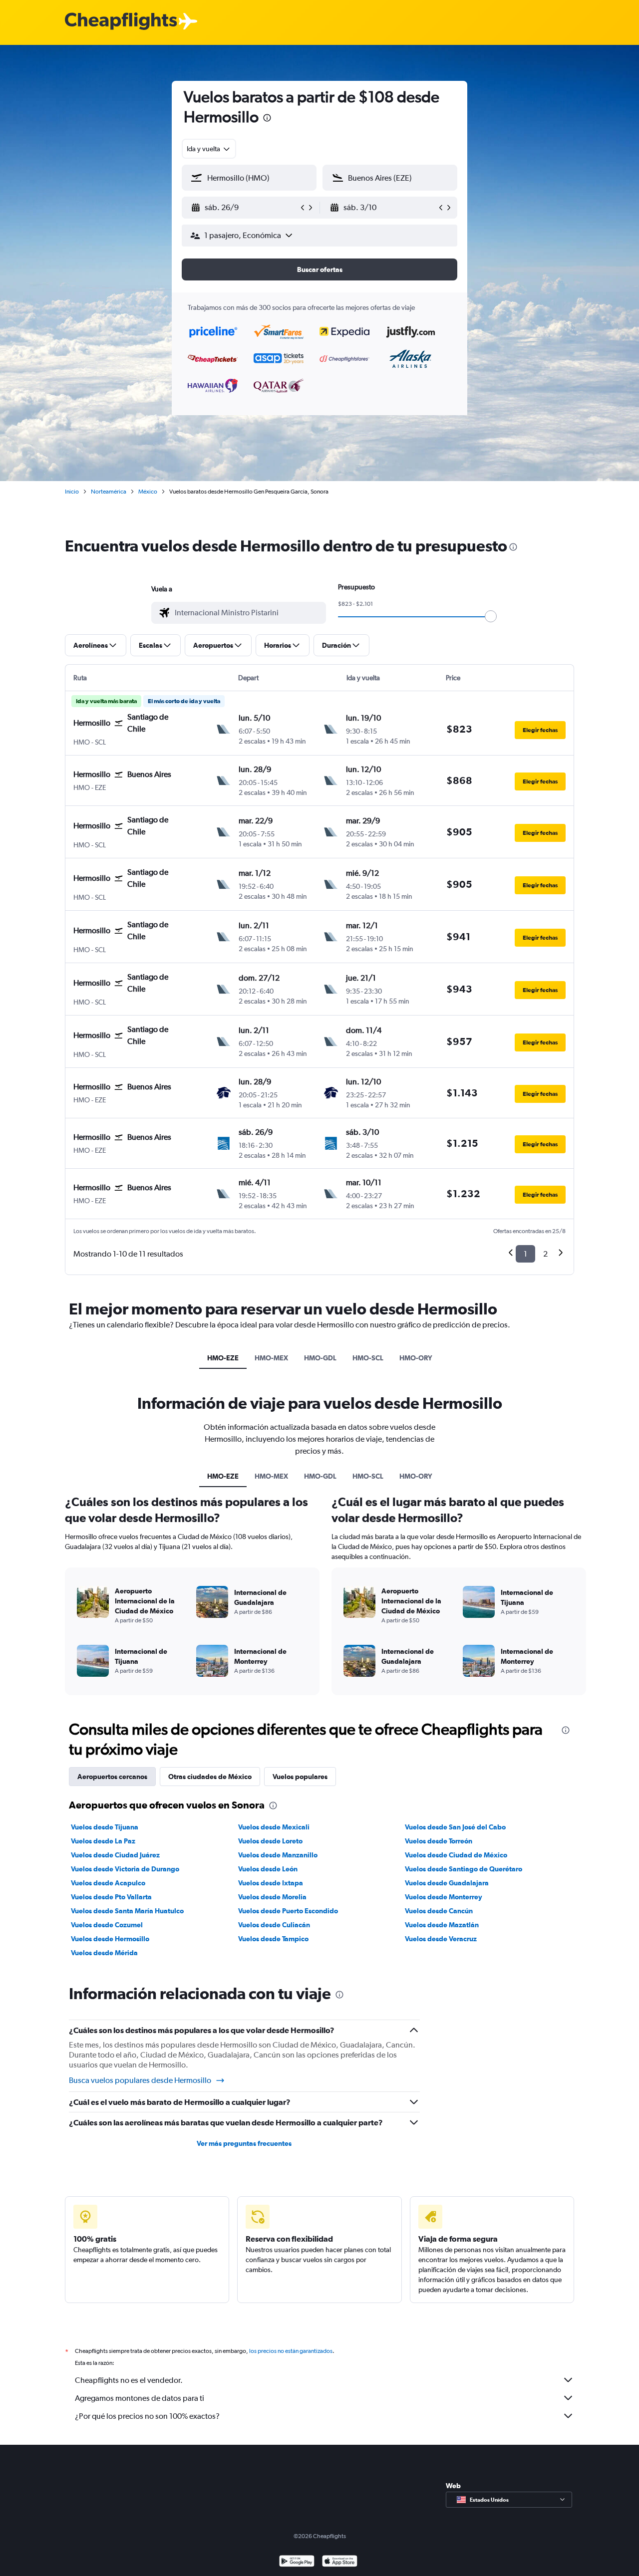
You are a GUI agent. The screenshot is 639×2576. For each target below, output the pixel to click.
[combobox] (209, 149)
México (148, 492)
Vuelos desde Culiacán (274, 1925)
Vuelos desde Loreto (270, 1841)
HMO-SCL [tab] (368, 1358)
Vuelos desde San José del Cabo (455, 1827)
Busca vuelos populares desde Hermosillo (140, 2080)
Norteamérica (109, 492)
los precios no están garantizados (291, 2351)
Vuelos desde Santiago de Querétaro (464, 1869)
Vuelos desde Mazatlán (442, 1925)
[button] (267, 119)
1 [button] (525, 1254)
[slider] (491, 616)
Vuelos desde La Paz (103, 1841)
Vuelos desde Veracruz (441, 1939)
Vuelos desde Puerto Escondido (288, 1911)
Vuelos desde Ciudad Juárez (115, 1855)
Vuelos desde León (268, 1869)
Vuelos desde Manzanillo (278, 1855)
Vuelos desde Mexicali (274, 1827)
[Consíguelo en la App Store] (340, 2562)
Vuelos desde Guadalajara (447, 1883)
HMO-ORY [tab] (416, 1358)
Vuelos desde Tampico (273, 1939)
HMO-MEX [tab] (271, 1358)
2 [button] (545, 1254)
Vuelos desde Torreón (439, 1841)
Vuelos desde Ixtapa (271, 1883)
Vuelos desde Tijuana (105, 1827)
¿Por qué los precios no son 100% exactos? (147, 2416)
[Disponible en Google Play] (297, 2562)
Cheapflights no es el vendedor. (129, 2380)
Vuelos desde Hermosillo (110, 1939)
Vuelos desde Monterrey (444, 1897)
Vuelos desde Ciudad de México (456, 1855)
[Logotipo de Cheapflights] (121, 22)
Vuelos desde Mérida (104, 1953)
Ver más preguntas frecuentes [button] (244, 2143)
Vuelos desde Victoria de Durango (125, 1869)
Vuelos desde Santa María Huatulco (127, 1911)
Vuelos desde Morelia (272, 1897)
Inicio (72, 492)
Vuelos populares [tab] (300, 1777)
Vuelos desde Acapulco (108, 1883)
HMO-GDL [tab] (320, 1358)
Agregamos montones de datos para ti (140, 2398)
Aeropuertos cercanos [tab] (112, 1777)
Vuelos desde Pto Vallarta (111, 1897)
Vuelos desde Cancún (439, 1911)
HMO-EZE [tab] (223, 1358)
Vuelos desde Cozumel (107, 1925)
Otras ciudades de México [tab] (210, 1777)
